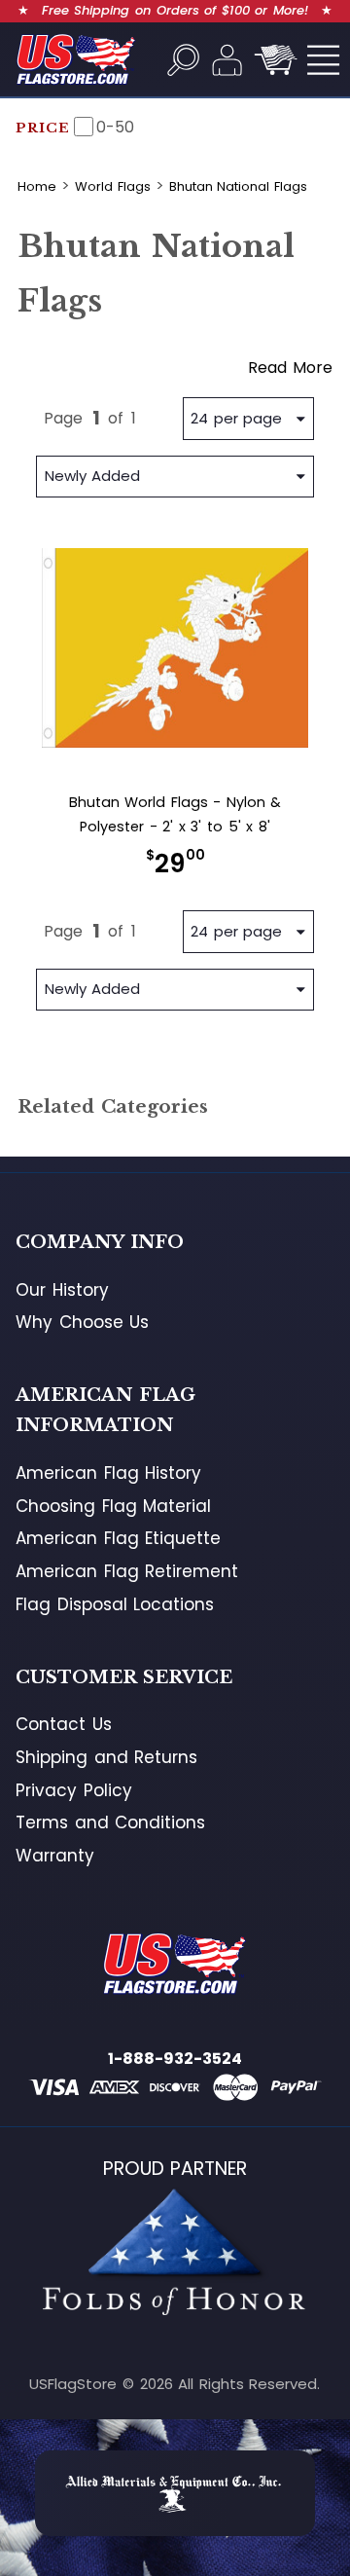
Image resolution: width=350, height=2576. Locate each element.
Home (37, 186)
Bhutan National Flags (238, 186)
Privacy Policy (74, 1790)
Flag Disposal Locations (115, 1604)
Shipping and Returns (106, 1757)
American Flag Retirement (127, 1571)
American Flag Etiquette (118, 1538)
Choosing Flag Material (113, 1506)
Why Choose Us (82, 1322)
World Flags (113, 186)
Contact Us (64, 1724)
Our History (62, 1290)
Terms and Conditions (110, 1822)
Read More (290, 368)
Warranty (55, 1856)
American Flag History (108, 1473)
